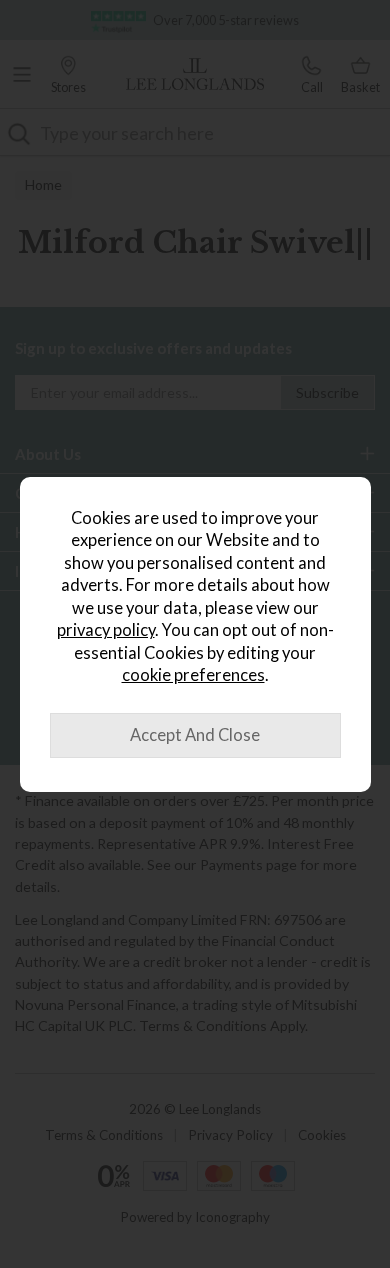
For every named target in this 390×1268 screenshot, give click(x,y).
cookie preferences (193, 675)
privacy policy (106, 630)
